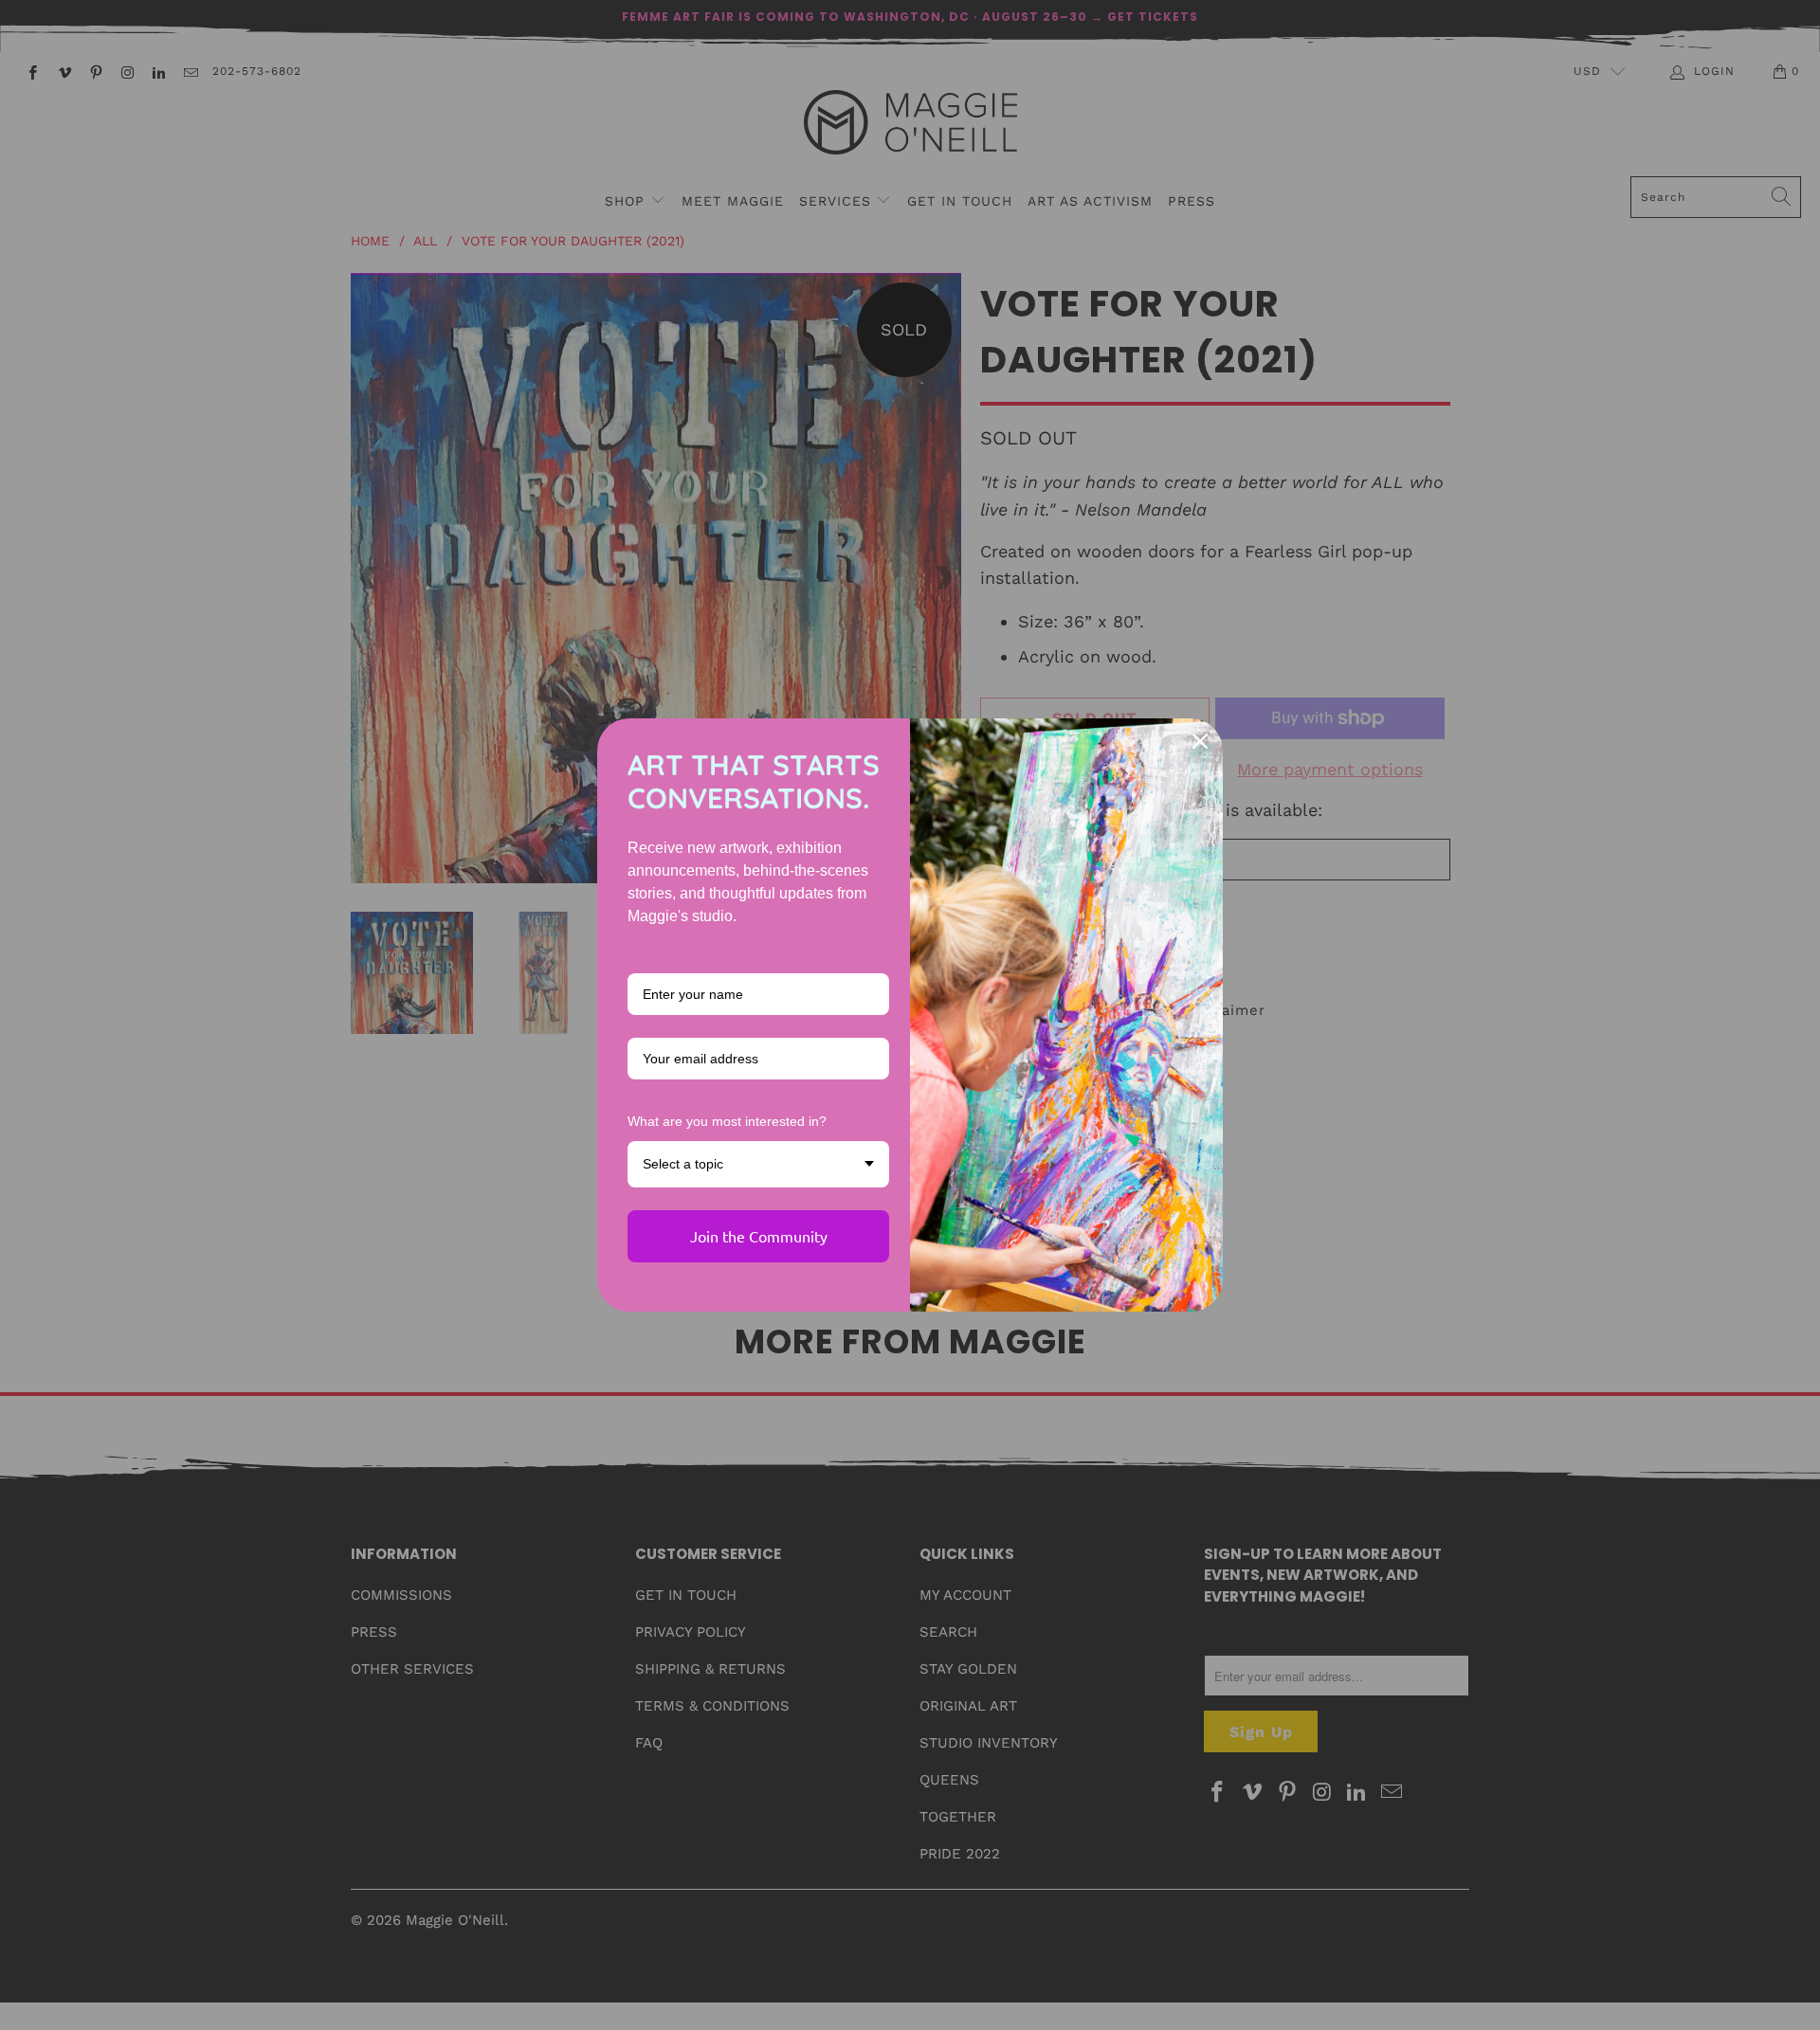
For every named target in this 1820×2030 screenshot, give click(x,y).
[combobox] (758, 1164)
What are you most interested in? (727, 1121)
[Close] (1200, 741)
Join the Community (759, 1236)
